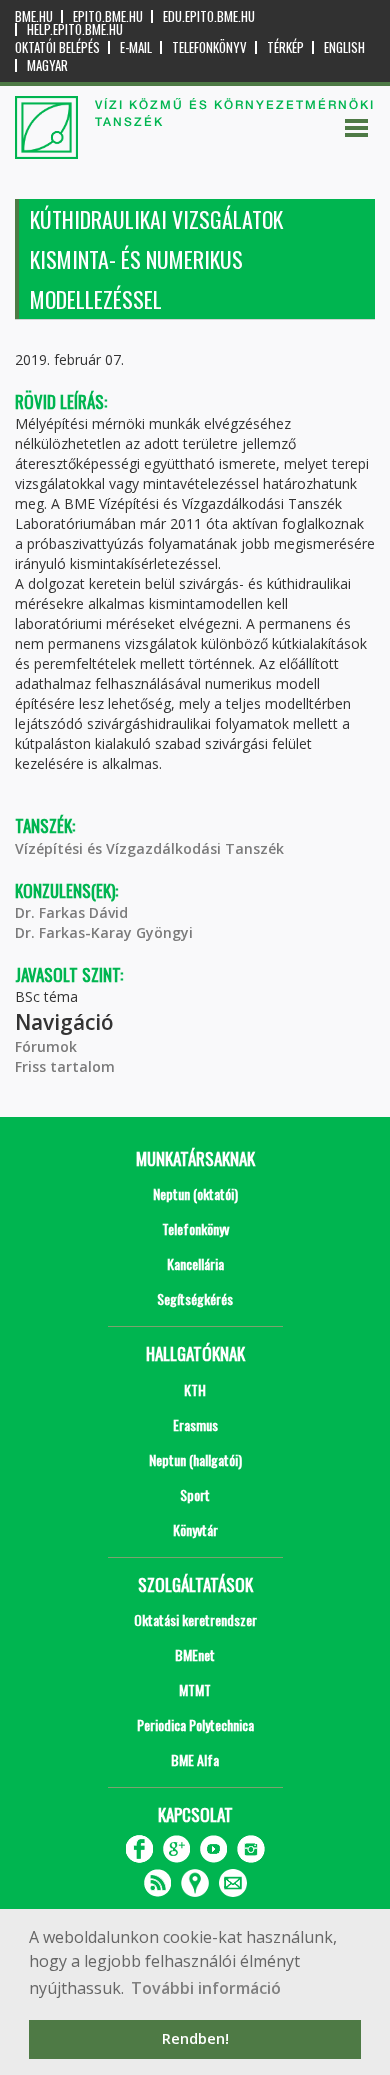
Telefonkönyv (209, 47)
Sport (195, 1494)
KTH (195, 1389)
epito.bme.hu (108, 16)
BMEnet (195, 1654)
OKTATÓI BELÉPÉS (57, 47)
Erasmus (195, 1424)
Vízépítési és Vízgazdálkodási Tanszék (149, 848)
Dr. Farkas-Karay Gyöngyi (104, 932)
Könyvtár (195, 1529)
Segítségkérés (195, 1298)
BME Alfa (195, 1759)
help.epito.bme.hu (75, 29)
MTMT (195, 1689)
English (344, 47)
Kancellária (195, 1263)
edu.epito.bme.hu (209, 16)
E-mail (136, 47)
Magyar (47, 65)
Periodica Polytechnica (195, 1724)
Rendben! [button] (195, 2038)
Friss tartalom (65, 1066)
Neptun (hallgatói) (195, 1459)
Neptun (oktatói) (195, 1193)
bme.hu (34, 16)
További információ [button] (206, 1988)
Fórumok (46, 1046)
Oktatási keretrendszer (195, 1619)
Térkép (285, 47)
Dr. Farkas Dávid (71, 912)
